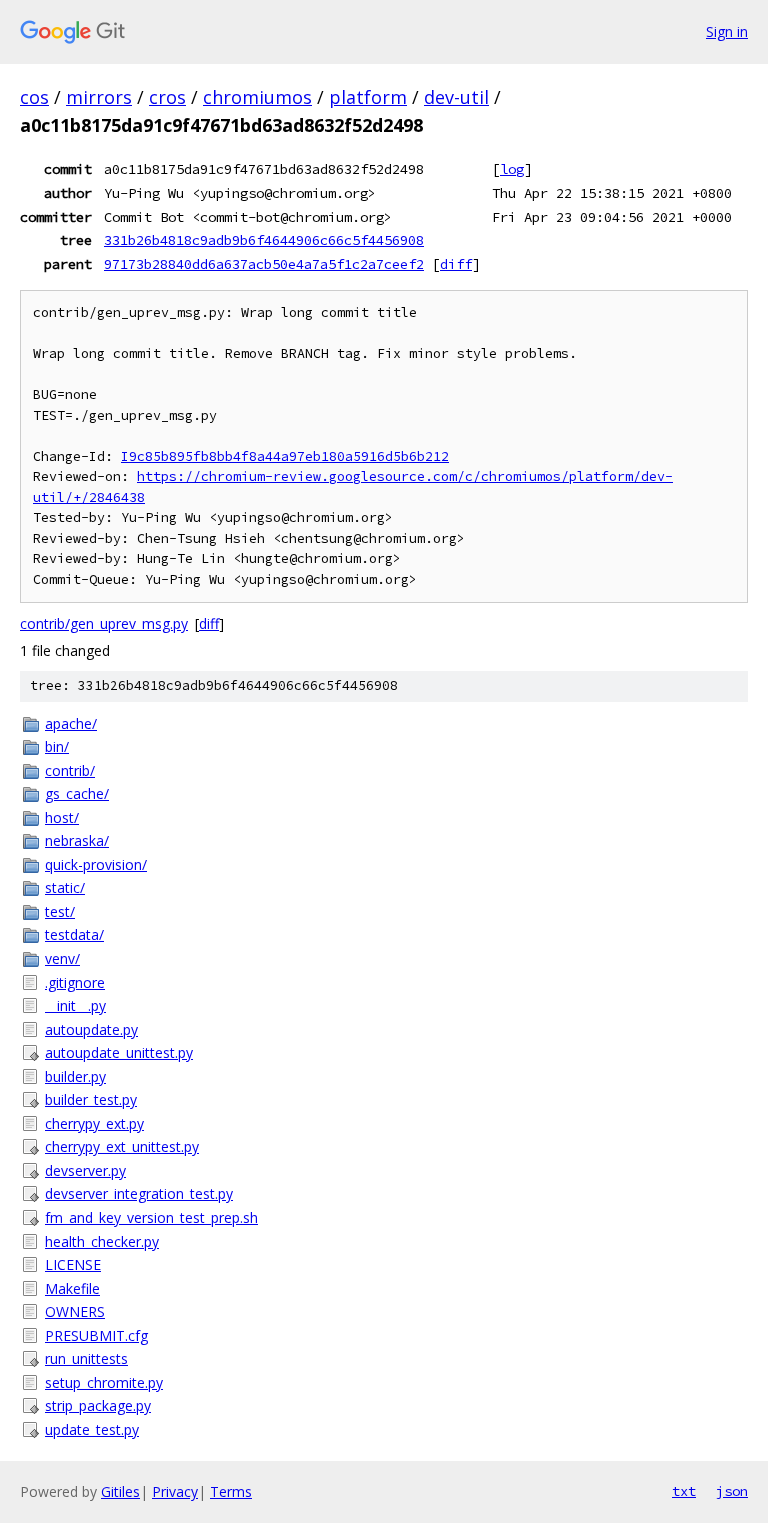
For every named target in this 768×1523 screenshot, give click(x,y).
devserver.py (85, 1170)
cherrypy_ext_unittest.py (122, 1146)
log (512, 169)
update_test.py (92, 1429)
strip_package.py (98, 1405)
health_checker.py (102, 1241)
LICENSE (73, 1264)
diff (456, 264)
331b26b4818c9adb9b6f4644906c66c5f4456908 (264, 240)
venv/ (62, 958)
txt (684, 1491)
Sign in (727, 31)
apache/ (71, 723)
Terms (231, 1491)
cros (167, 97)
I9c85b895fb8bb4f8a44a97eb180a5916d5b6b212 (285, 456)
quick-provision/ (96, 864)
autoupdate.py (91, 1029)
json (732, 1491)
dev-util (456, 97)
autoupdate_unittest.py (119, 1052)
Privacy (175, 1491)
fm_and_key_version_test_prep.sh (151, 1217)
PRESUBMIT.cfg (96, 1335)
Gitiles (120, 1491)
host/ (62, 817)
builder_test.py (91, 1099)
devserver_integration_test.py (139, 1193)
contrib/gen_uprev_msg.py (104, 623)
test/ (60, 911)
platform (368, 97)
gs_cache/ (77, 793)
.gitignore (75, 982)
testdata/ (74, 934)
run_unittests (86, 1358)
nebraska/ (77, 840)
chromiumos (257, 97)
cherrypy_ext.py (94, 1123)
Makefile (72, 1288)
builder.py (75, 1076)
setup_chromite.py (104, 1382)
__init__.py (75, 1005)
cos (34, 97)
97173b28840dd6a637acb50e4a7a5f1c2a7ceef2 (264, 264)
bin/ (57, 746)
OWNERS (75, 1311)
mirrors (99, 97)
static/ (65, 887)
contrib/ (70, 770)
